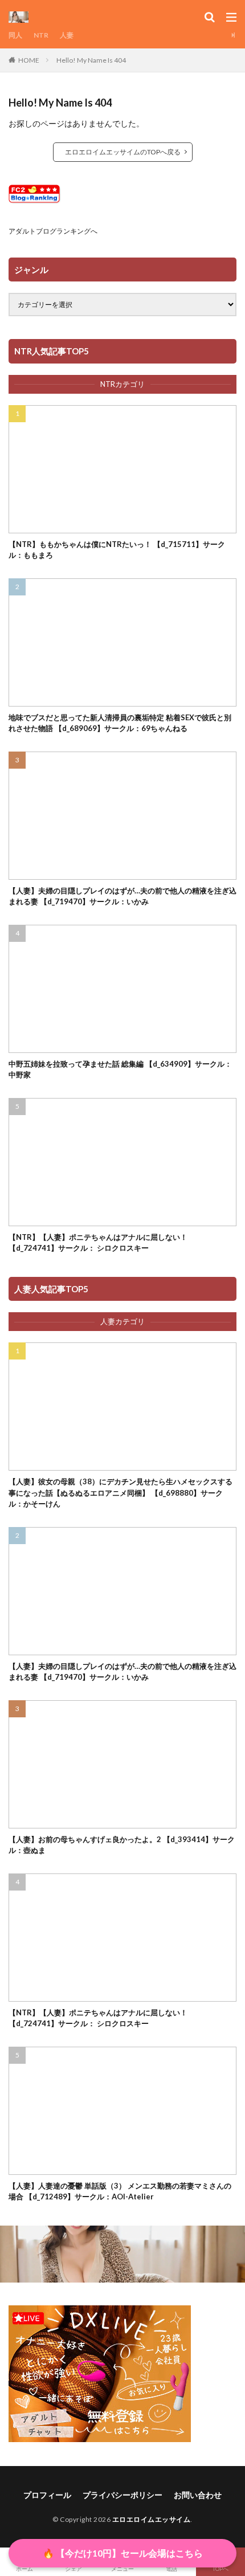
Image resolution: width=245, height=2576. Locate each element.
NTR (41, 35)
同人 (15, 35)
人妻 (67, 35)
